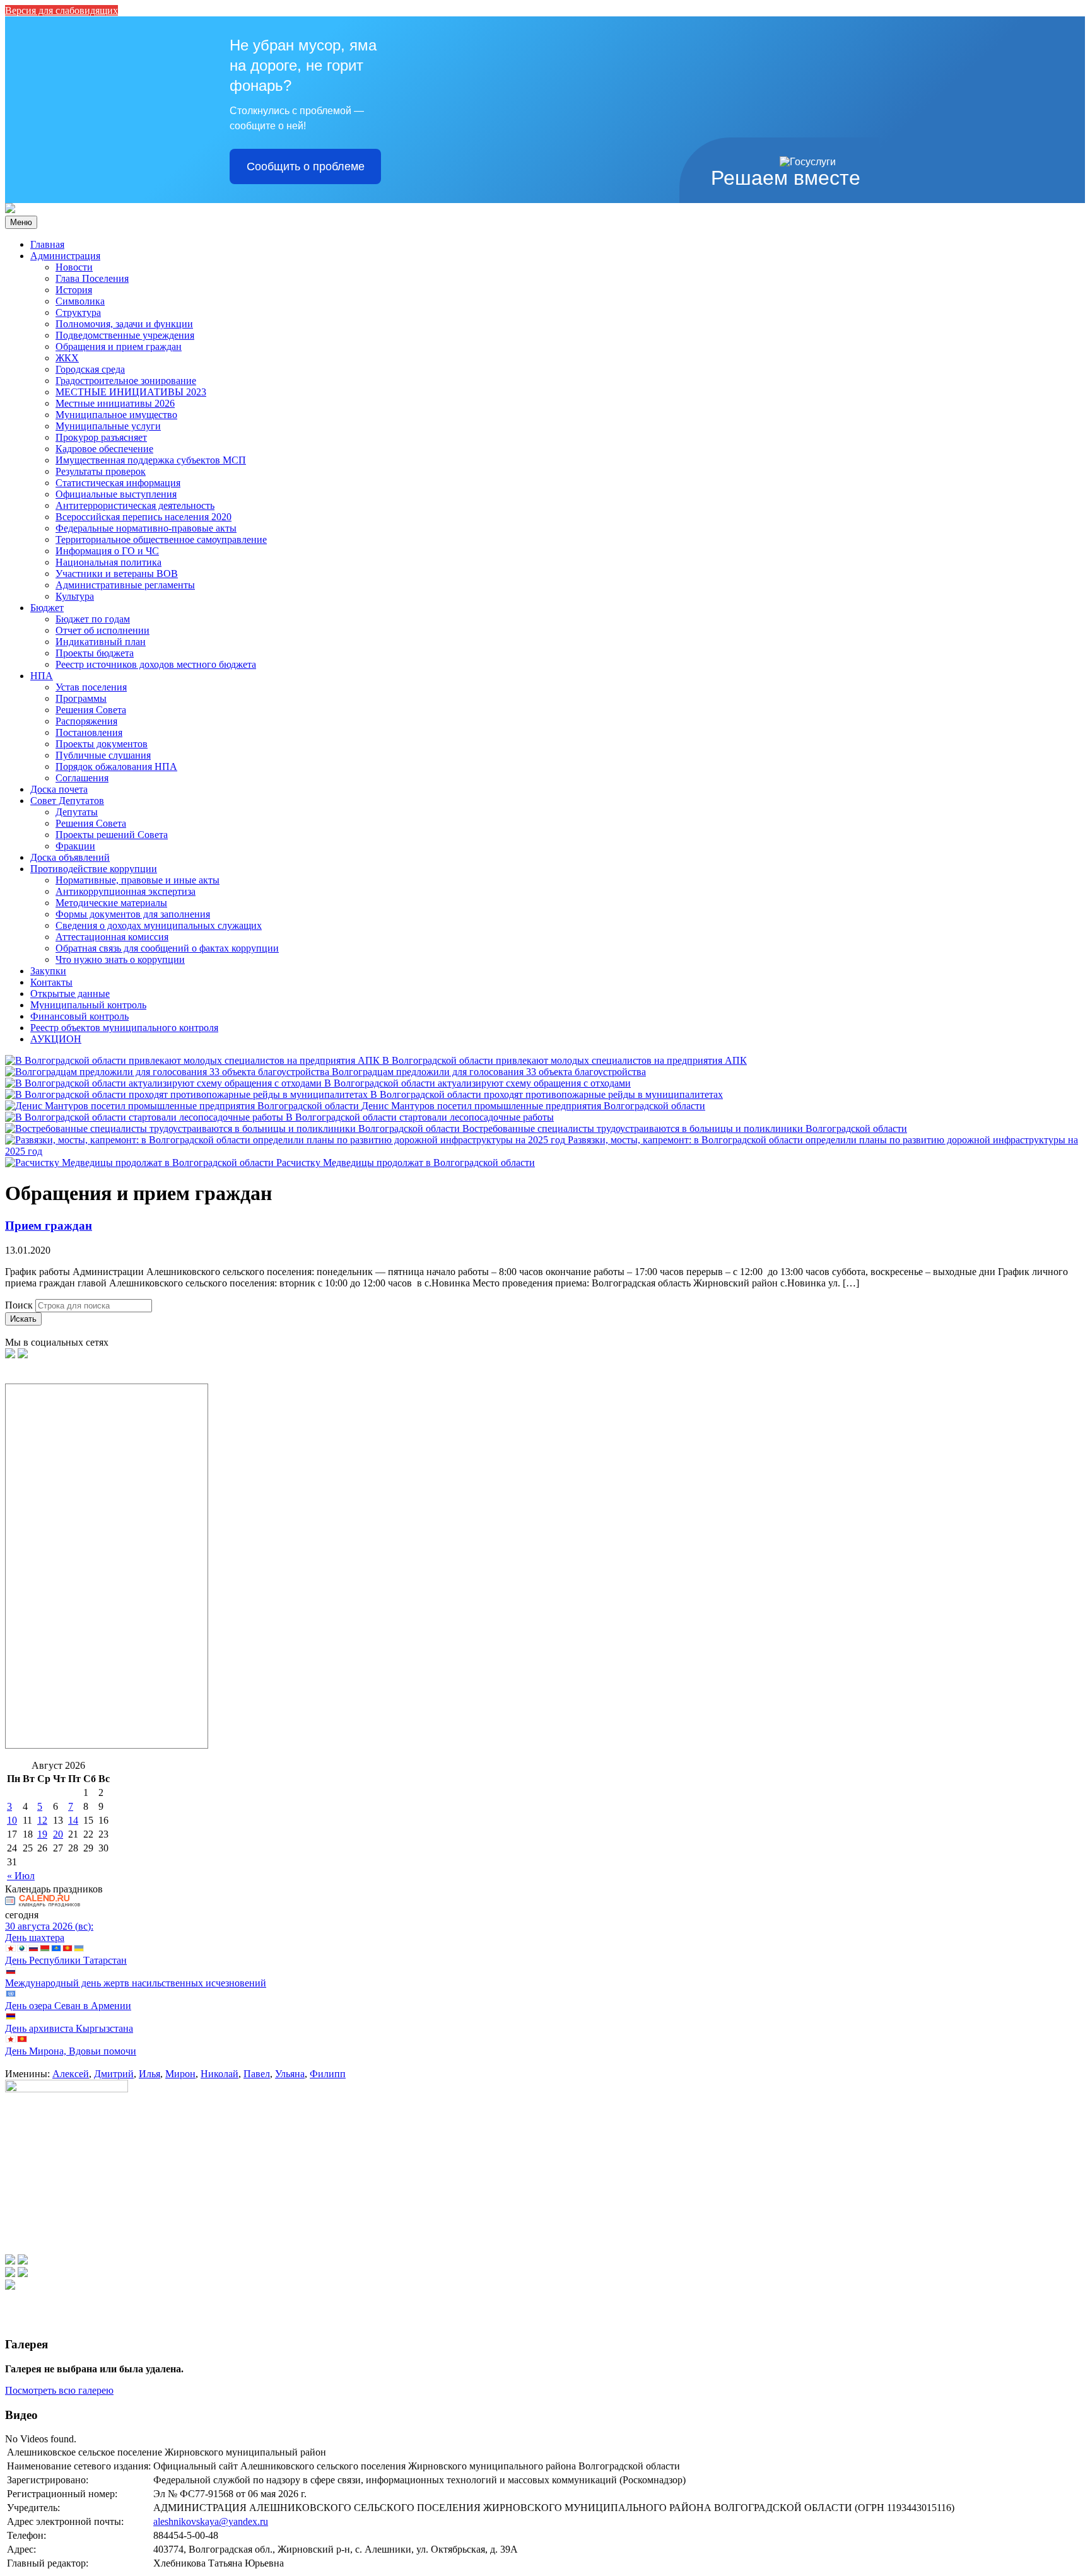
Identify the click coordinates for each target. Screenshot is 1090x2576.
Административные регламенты (125, 585)
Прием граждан (49, 1226)
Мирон (180, 2074)
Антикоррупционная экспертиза (126, 891)
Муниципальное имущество (116, 415)
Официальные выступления (116, 494)
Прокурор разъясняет (101, 437)
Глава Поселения (92, 278)
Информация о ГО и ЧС (107, 551)
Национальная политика (108, 562)
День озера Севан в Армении (68, 2006)
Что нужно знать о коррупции (120, 959)
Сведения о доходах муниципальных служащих (159, 925)
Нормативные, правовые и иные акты (138, 880)
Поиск (19, 1305)
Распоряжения (86, 721)
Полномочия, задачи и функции (124, 324)
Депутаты (77, 812)
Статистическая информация (118, 483)
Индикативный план (101, 642)
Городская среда (90, 369)
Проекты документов (102, 744)
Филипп (328, 2074)
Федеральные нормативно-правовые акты (146, 528)
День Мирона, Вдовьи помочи (71, 2051)
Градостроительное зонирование (126, 381)
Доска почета (59, 789)
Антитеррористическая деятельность (135, 505)
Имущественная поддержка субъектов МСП (151, 460)
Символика (80, 301)
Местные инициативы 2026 (115, 403)
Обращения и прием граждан (119, 347)
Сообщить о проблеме (306, 166)
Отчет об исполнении (103, 630)
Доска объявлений (70, 857)
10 (12, 1820)
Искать (23, 1319)
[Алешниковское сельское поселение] (10, 210)
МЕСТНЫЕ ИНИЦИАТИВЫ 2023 (131, 392)
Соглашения (82, 778)
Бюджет (47, 608)
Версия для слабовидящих (62, 10)
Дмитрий (114, 2074)
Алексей (71, 2074)
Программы (81, 698)
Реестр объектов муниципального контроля (124, 1028)
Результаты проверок (101, 471)
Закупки (48, 971)
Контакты (51, 982)
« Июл (21, 1876)
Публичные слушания (103, 755)
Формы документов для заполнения (133, 914)
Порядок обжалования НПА (116, 766)
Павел (257, 2074)
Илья (149, 2074)
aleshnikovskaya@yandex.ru (211, 2521)
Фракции (75, 846)
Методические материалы (111, 903)
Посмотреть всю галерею (59, 2390)
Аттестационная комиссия (112, 937)
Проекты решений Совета (112, 835)
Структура (78, 312)
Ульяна (290, 2074)
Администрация (65, 256)
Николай (220, 2074)
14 (73, 1820)
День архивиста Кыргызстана (69, 2028)
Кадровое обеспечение (104, 449)
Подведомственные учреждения (125, 335)
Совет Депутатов (67, 801)
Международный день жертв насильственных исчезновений (136, 1983)
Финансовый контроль (79, 1016)
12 (42, 1820)
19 (42, 1834)
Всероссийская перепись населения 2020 (144, 517)
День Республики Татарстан (66, 1960)
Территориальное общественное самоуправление (161, 539)
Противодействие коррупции (94, 869)
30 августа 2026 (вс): (49, 1926)
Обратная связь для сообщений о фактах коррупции (167, 948)
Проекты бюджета (95, 653)
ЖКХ (67, 358)
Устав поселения (91, 687)
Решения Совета (91, 710)
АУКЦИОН (56, 1039)
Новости (74, 267)
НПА (42, 676)
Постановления (89, 732)
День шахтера (35, 1938)
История (74, 290)
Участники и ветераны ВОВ (117, 574)
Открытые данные (70, 994)
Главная (47, 244)
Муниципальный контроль (88, 1005)
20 (58, 1834)
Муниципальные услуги (108, 426)
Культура (75, 596)
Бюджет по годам (93, 619)
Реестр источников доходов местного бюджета (156, 664)
